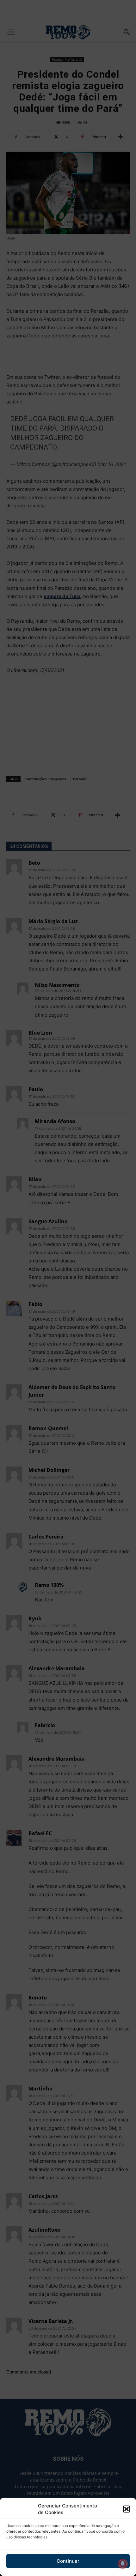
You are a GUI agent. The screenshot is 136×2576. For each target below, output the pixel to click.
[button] (127, 2509)
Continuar (68, 2561)
